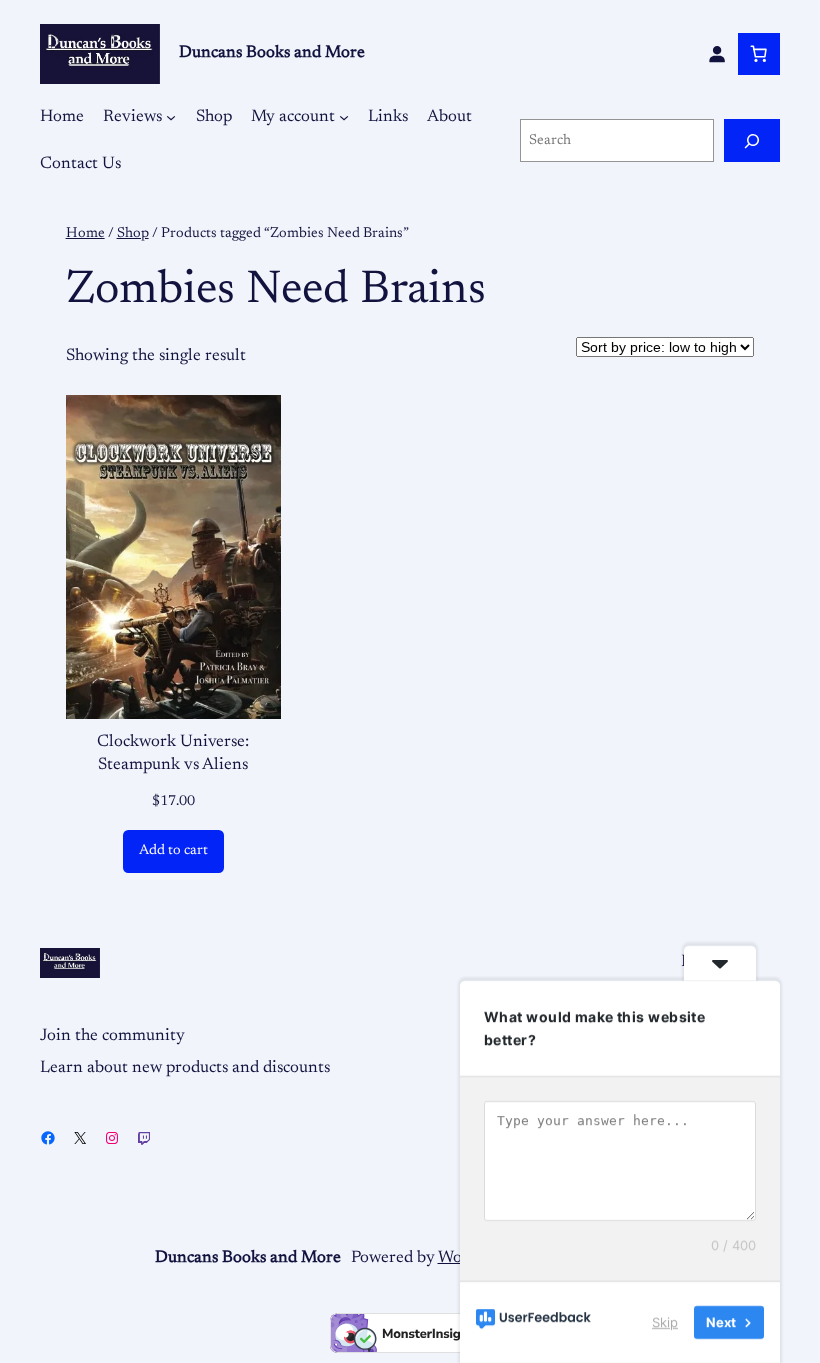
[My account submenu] (344, 117)
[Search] (752, 140)
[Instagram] (112, 1138)
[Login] (717, 54)
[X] (80, 1138)
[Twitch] (144, 1138)
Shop (133, 233)
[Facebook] (48, 1138)
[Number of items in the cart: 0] (759, 54)
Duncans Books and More (272, 53)
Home (85, 233)
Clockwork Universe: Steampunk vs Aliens (173, 754)
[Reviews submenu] (171, 117)
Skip (665, 1322)
